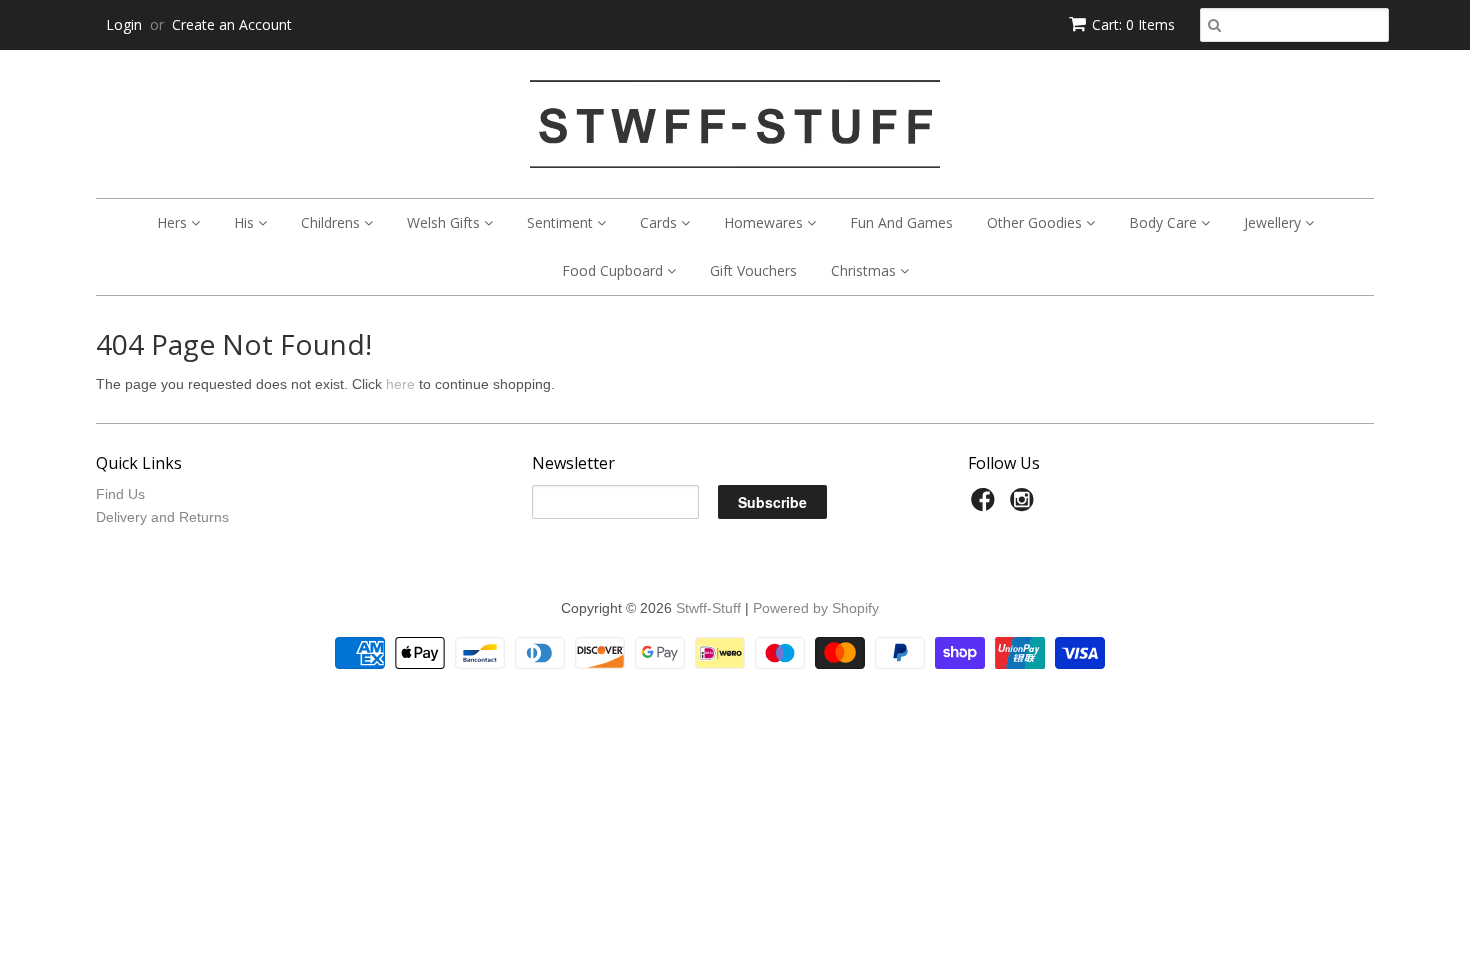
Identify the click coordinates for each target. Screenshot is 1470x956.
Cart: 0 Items (1133, 24)
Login (124, 24)
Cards (660, 222)
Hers (174, 222)
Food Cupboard (614, 270)
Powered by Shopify (816, 608)
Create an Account (232, 24)
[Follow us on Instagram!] (1025, 505)
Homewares (765, 222)
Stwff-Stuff (708, 608)
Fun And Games (901, 222)
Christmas (865, 270)
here (400, 384)
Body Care (1165, 222)
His (246, 222)
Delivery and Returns (162, 517)
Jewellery (1274, 222)
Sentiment (562, 222)
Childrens (332, 222)
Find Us (120, 494)
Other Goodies (1036, 222)
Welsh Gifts (445, 222)
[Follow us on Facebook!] (986, 505)
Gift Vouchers (753, 270)
